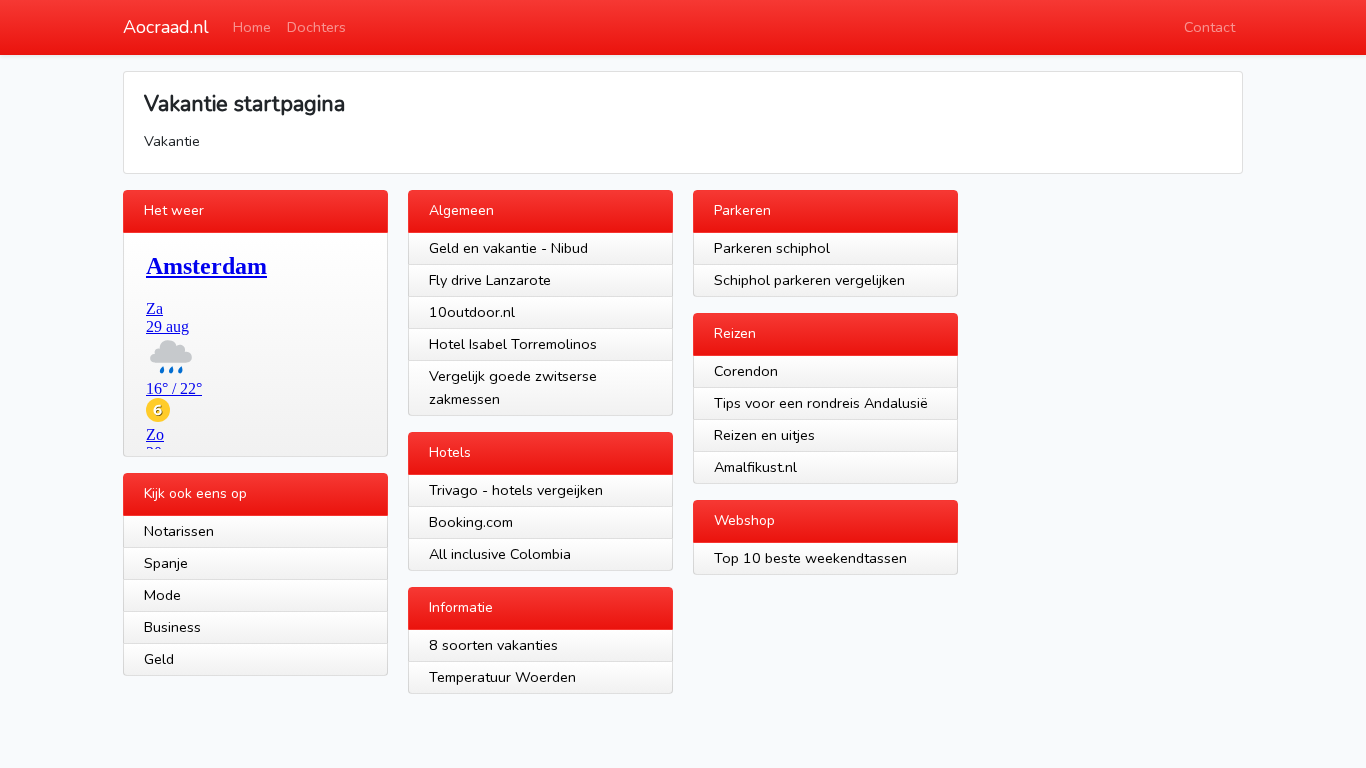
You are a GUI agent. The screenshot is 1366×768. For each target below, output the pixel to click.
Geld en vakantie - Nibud (508, 248)
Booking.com (471, 522)
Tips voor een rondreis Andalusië (821, 403)
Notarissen (179, 531)
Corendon (746, 371)
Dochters (316, 27)
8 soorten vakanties (493, 645)
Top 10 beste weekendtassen (810, 558)
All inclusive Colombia (500, 554)
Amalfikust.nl (755, 467)
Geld (159, 659)
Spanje (166, 563)
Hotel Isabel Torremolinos (513, 344)
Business (172, 627)
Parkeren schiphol (772, 248)
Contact (1209, 27)
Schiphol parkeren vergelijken (809, 280)
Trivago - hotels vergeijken (516, 490)
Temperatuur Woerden (502, 677)
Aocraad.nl (166, 27)
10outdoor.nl (472, 312)
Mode (162, 595)
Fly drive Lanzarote (490, 280)
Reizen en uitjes (764, 435)
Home (252, 27)
